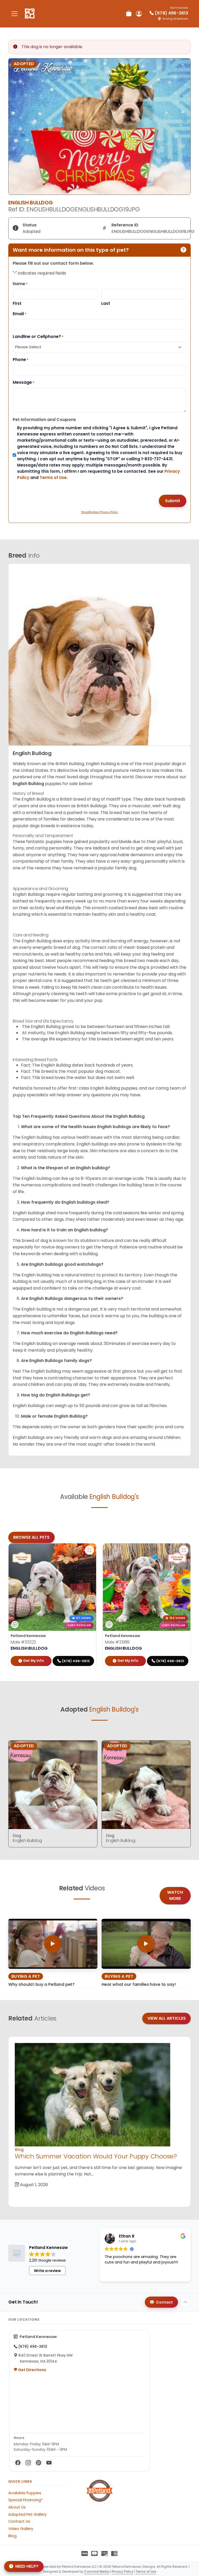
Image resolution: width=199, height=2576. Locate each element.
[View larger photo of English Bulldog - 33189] (184, 1550)
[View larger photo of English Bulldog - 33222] (89, 1550)
